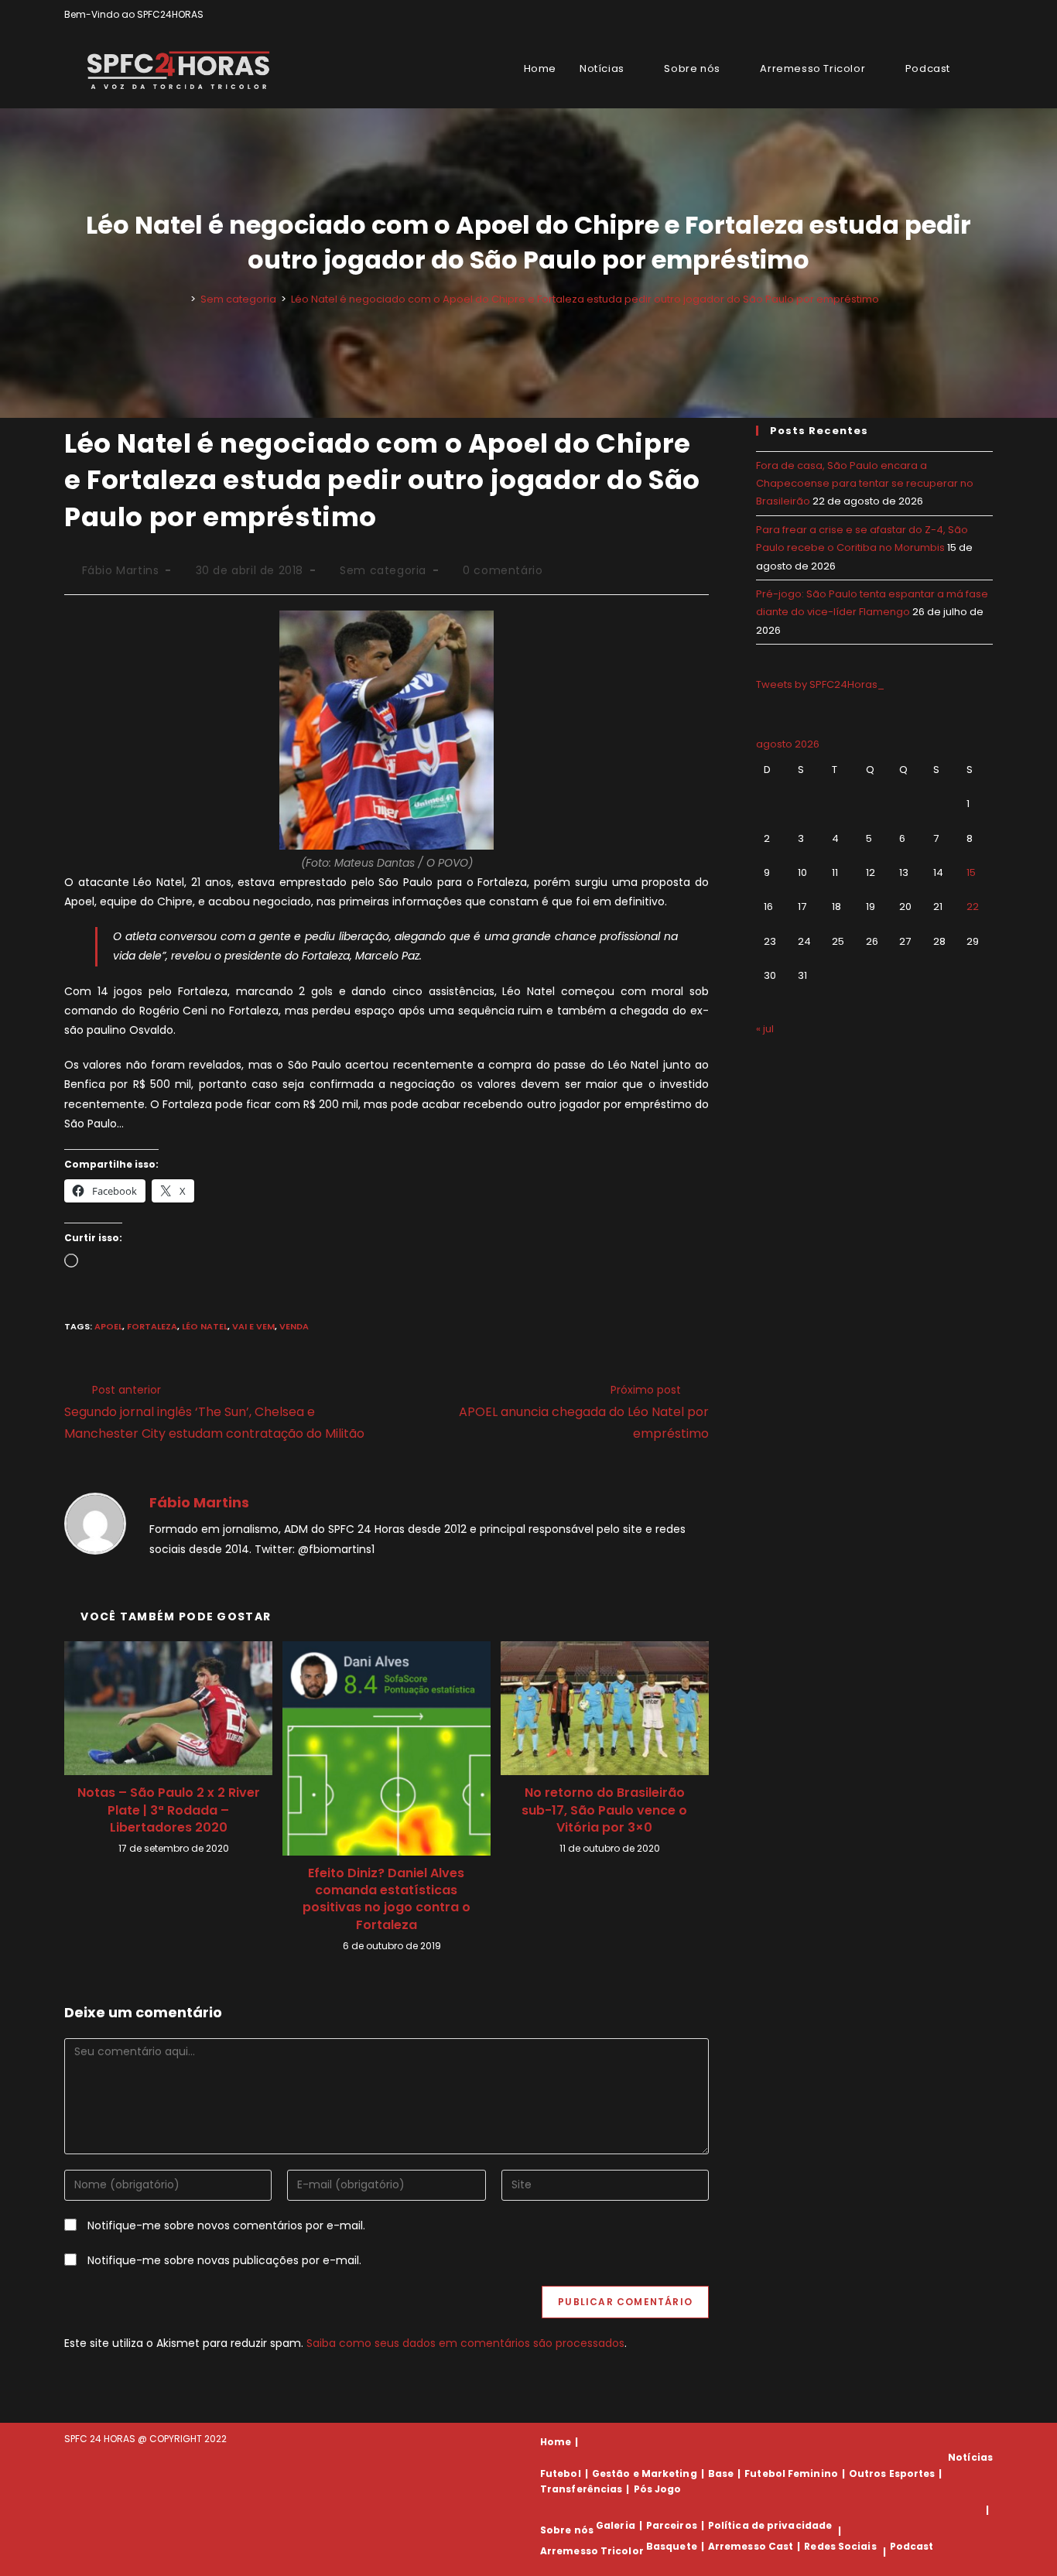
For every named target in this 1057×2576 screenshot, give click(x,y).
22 (973, 907)
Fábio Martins (121, 570)
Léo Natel (205, 1326)
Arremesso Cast (751, 2546)
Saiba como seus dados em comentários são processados (465, 2343)
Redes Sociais (840, 2546)
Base (721, 2473)
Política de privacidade (770, 2525)
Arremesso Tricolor (592, 2552)
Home (556, 2442)
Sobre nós (567, 2531)
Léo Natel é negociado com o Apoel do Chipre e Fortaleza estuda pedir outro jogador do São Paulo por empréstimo (585, 299)
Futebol (561, 2473)
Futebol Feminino (791, 2473)
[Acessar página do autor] (95, 1523)
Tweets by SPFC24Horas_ (820, 684)
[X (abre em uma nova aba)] (935, 15)
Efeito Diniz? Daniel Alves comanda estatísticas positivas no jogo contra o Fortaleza (387, 1899)
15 (971, 872)
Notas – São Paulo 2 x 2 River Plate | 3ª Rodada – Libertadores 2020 (169, 1810)
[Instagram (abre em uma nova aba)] (971, 15)
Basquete (672, 2546)
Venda (294, 1326)
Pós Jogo (658, 2489)
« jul (765, 1029)
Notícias (970, 2457)
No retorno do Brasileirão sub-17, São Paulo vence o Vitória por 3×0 (604, 1810)
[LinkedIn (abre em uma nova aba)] (986, 15)
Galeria (616, 2525)
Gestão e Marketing (645, 2473)
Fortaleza (152, 1326)
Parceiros (672, 2525)
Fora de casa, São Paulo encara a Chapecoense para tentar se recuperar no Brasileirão (865, 484)
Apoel (108, 1326)
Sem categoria (383, 570)
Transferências (581, 2489)
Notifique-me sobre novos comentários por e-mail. (226, 2225)
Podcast (912, 2546)
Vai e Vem (253, 1326)
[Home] (182, 299)
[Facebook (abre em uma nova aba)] (953, 15)
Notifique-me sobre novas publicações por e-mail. (224, 2260)
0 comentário (503, 570)
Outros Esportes (892, 2473)
